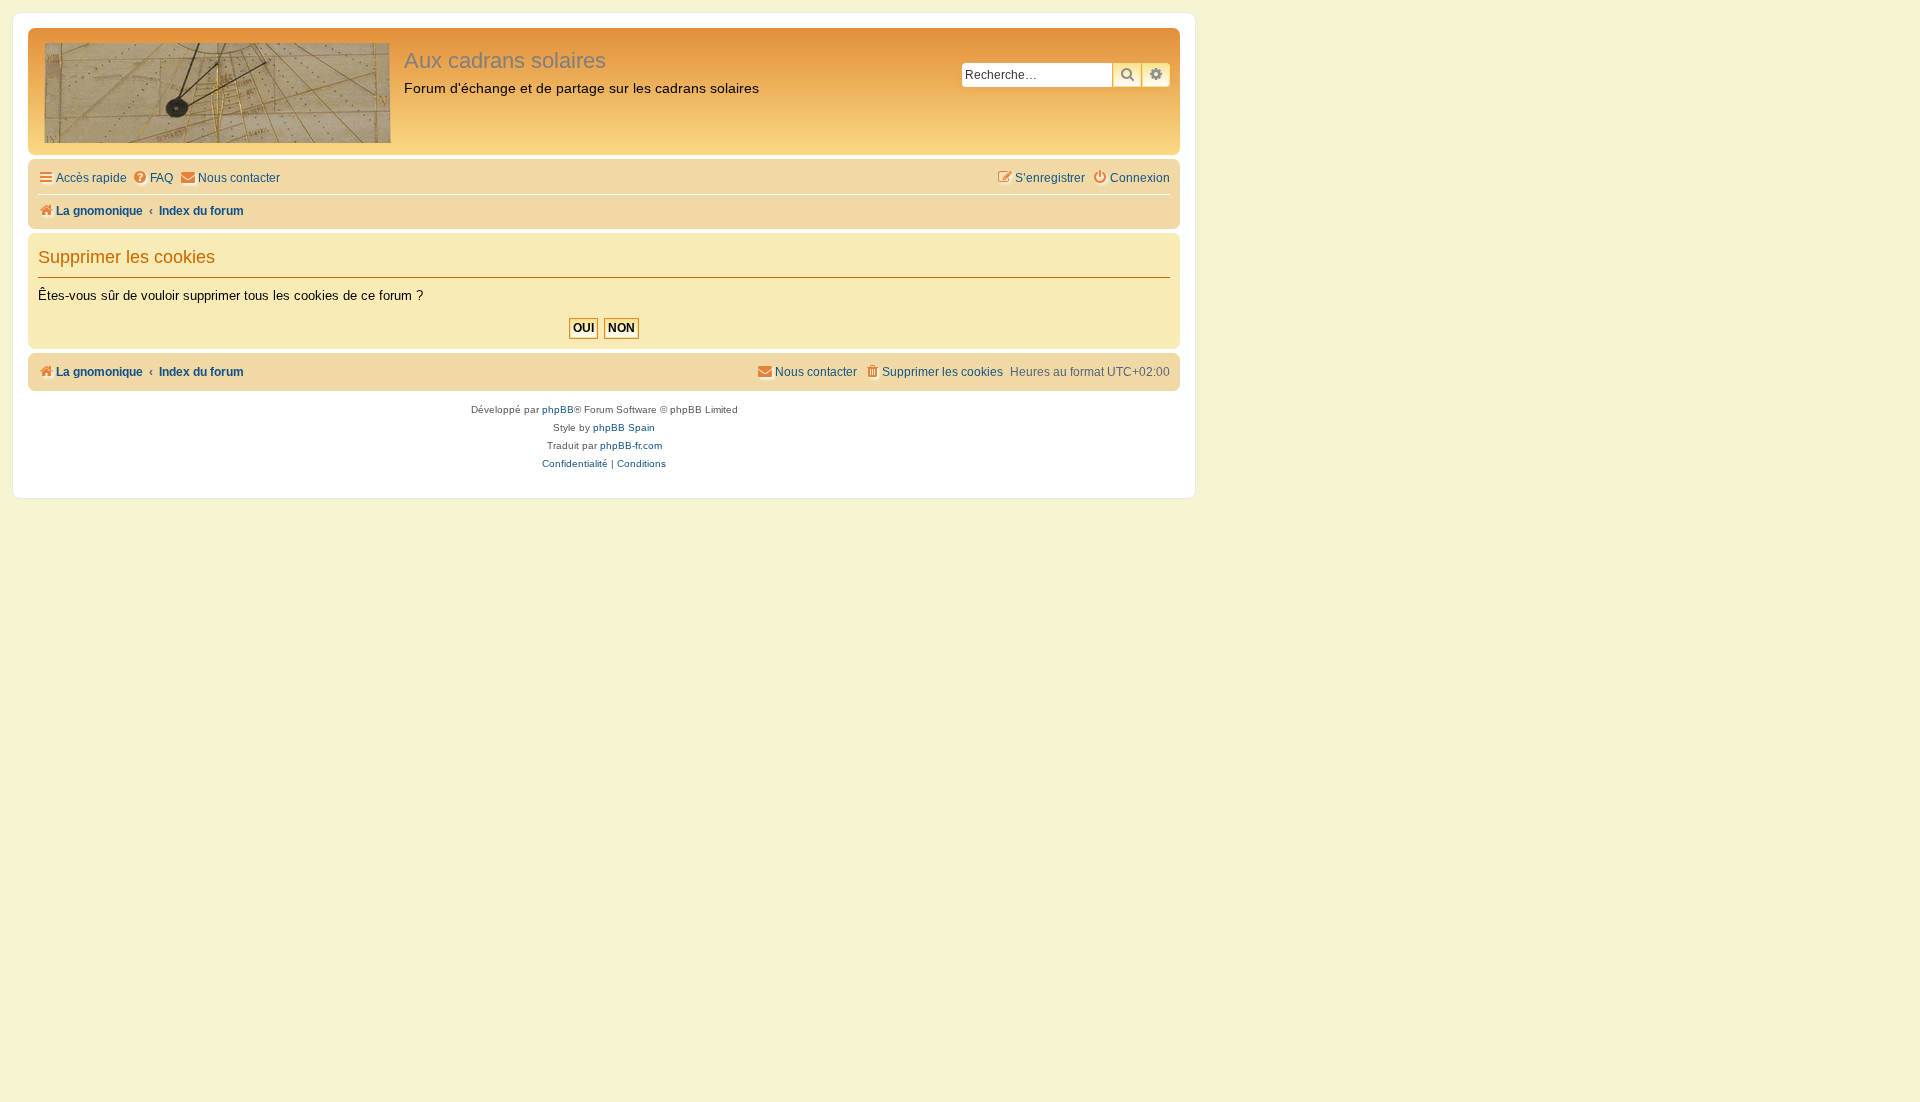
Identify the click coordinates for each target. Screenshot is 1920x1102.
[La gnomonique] (218, 91)
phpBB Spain (624, 427)
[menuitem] (152, 178)
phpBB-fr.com (631, 445)
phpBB (558, 409)
